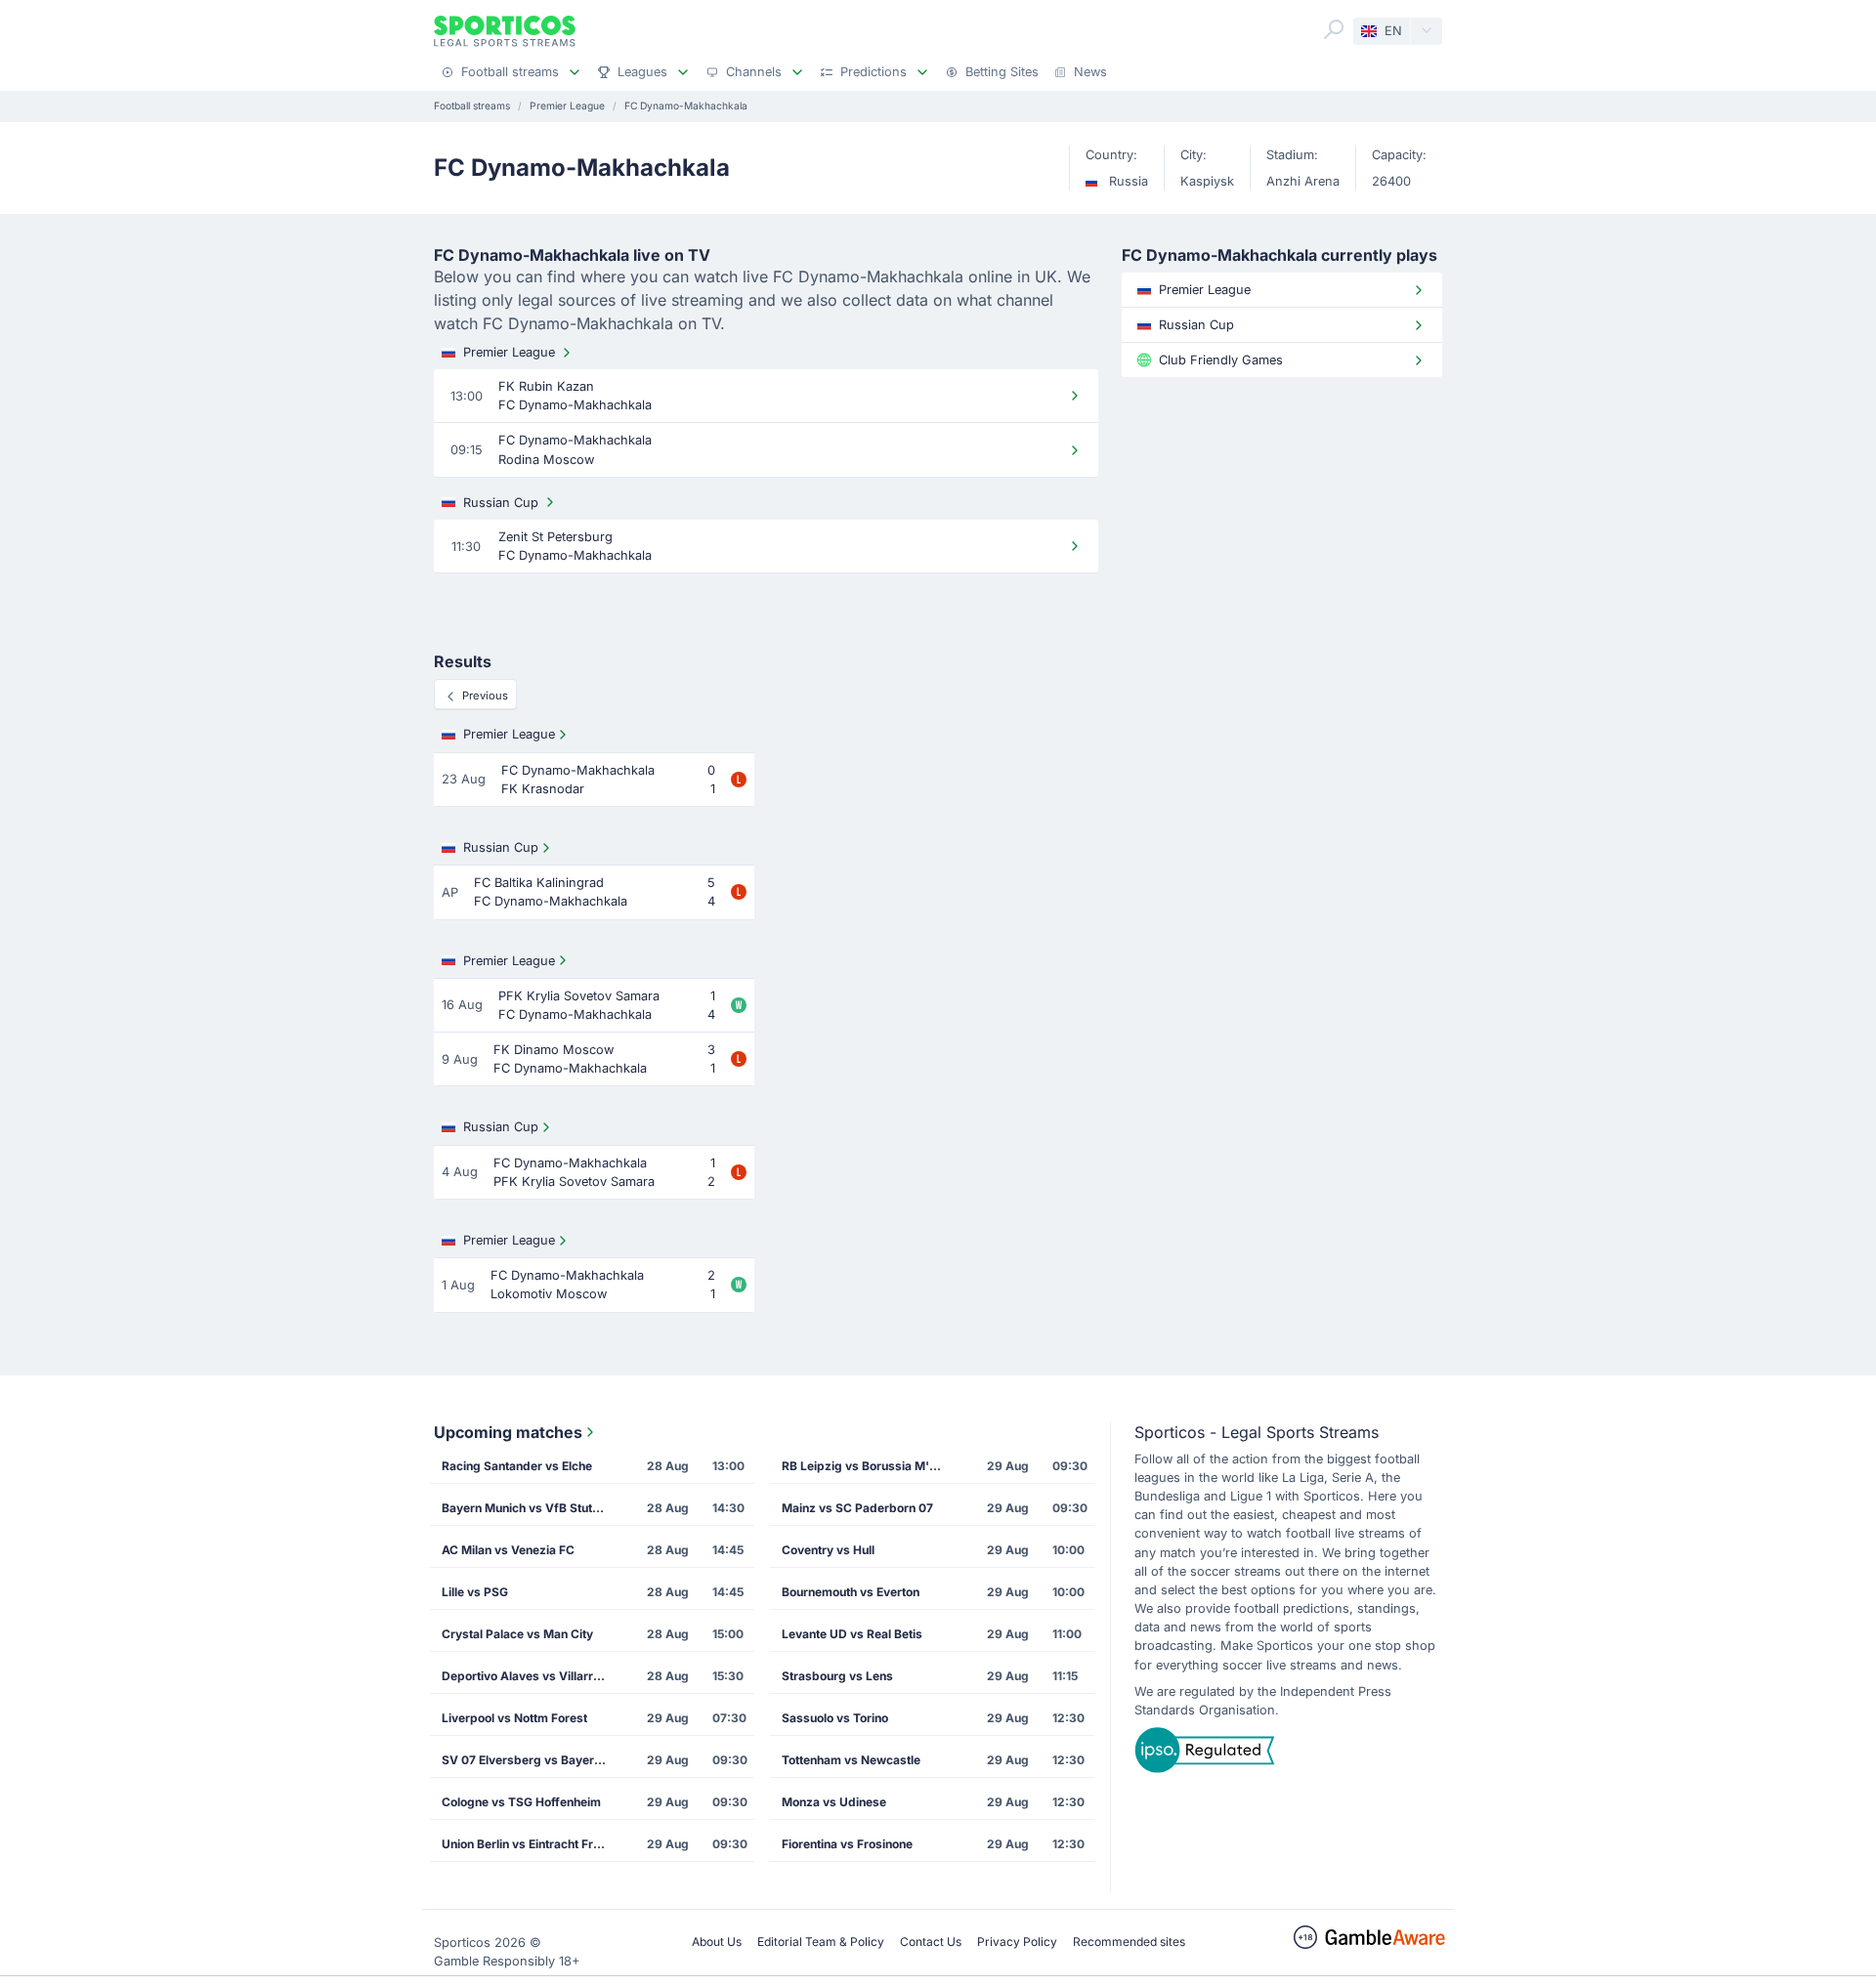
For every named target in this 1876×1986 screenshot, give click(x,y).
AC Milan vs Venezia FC (508, 1550)
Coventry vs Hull (828, 1550)
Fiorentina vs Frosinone (847, 1844)
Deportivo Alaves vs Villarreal (526, 1676)
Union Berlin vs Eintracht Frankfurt (531, 1844)
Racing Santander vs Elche (517, 1466)
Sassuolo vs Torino (835, 1718)
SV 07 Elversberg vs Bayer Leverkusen (531, 1760)
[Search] (1334, 29)
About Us (717, 1942)
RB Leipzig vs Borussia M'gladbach (871, 1466)
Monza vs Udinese (834, 1802)
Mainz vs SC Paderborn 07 (857, 1508)
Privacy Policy (1017, 1942)
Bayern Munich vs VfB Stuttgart (531, 1508)
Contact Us (931, 1942)
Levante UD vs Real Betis (852, 1634)
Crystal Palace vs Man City (517, 1634)
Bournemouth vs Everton (851, 1592)
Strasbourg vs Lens (837, 1676)
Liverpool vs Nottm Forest (514, 1718)
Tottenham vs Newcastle (851, 1760)
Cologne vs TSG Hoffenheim (521, 1802)
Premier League (509, 352)
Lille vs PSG (475, 1592)
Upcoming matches (508, 1432)
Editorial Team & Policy (821, 1942)
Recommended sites (1129, 1942)
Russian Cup (501, 503)
